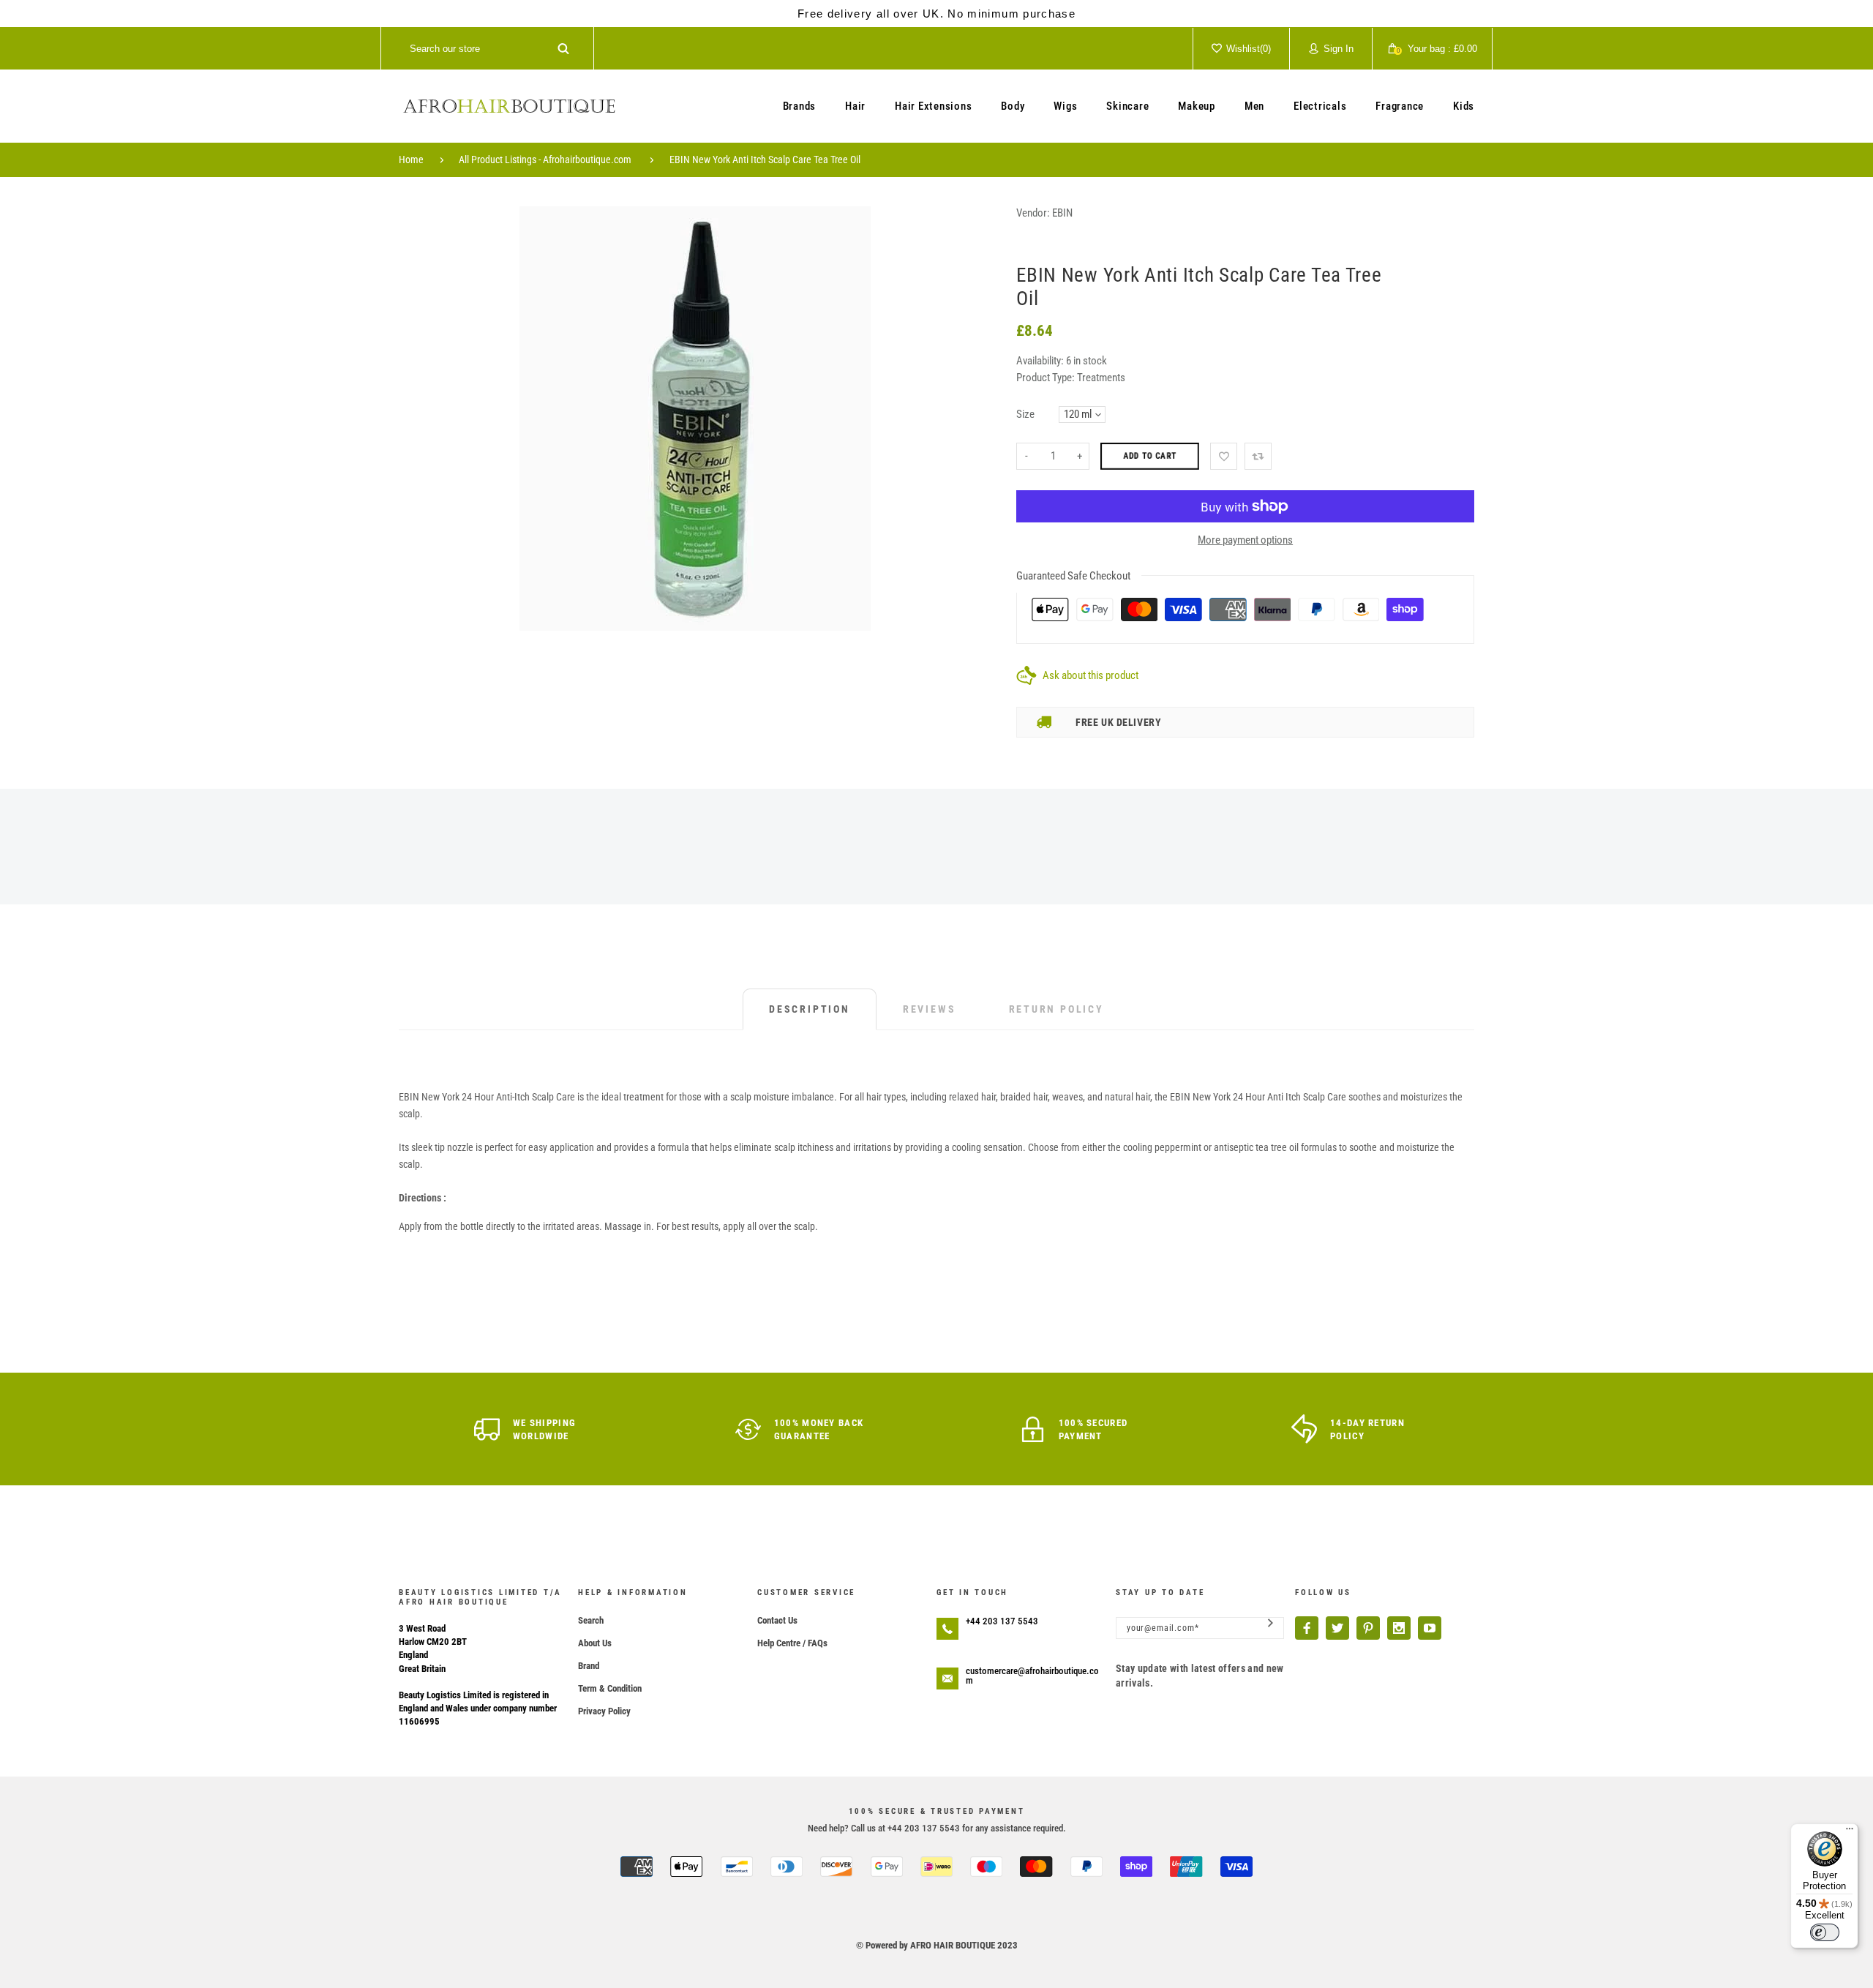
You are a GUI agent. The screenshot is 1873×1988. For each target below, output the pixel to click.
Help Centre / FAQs (792, 1643)
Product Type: (1046, 378)
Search (591, 1620)
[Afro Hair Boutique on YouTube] (1430, 1628)
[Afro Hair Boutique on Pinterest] (1368, 1628)
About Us (595, 1643)
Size (1025, 414)
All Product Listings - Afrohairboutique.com (545, 160)
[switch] (1825, 1932)
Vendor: (1033, 213)
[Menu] (1850, 1832)
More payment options (1245, 540)
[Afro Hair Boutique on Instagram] (1399, 1628)
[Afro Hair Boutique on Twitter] (1337, 1628)
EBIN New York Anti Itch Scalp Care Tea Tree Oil (765, 160)
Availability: (1041, 361)
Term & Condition (610, 1688)
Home (411, 160)
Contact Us (777, 1620)
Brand (589, 1666)
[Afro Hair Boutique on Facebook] (1307, 1628)
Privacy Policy (604, 1711)
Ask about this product (1091, 675)
